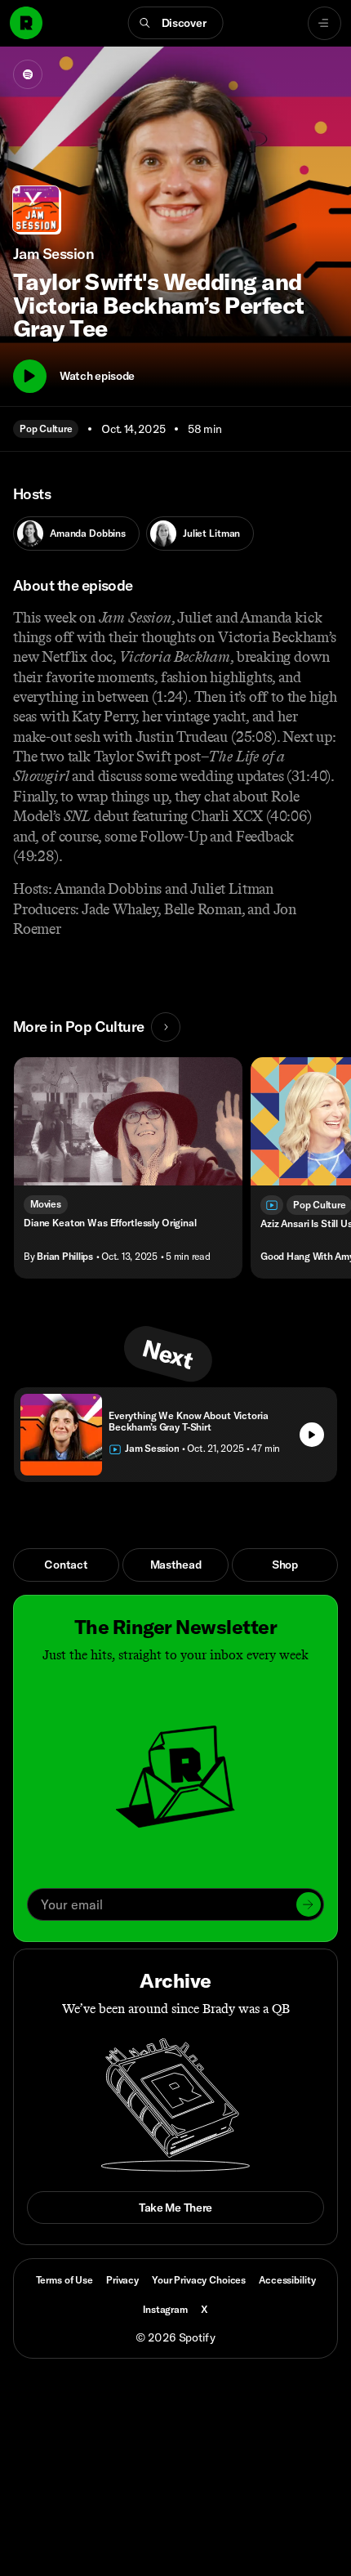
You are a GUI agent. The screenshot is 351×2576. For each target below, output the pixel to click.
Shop (285, 1565)
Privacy (122, 2280)
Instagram (165, 2309)
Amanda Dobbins (88, 533)
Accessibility (287, 2280)
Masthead (176, 1565)
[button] (176, 23)
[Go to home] (26, 23)
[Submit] (309, 1904)
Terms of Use (64, 2280)
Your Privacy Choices (199, 2280)
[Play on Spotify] (28, 74)
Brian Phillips (65, 1256)
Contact (66, 1565)
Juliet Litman (211, 533)
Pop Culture (46, 429)
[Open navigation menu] (324, 23)
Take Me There (175, 2208)
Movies (46, 1204)
